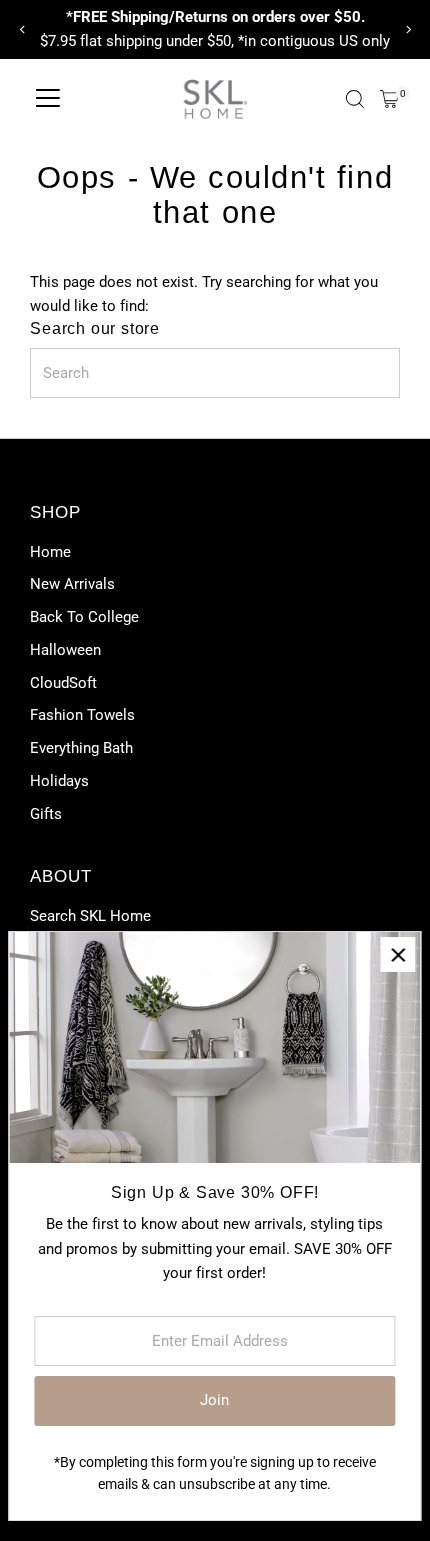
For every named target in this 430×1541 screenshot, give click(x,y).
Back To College (84, 617)
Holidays (59, 781)
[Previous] (22, 29)
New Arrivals (72, 584)
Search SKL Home (90, 916)
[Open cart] (389, 99)
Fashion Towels (82, 715)
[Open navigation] (48, 99)
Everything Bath (81, 748)
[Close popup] (397, 954)
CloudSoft (63, 683)
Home (50, 552)
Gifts (46, 814)
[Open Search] (355, 99)
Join (214, 1400)
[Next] (407, 29)
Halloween (65, 650)
